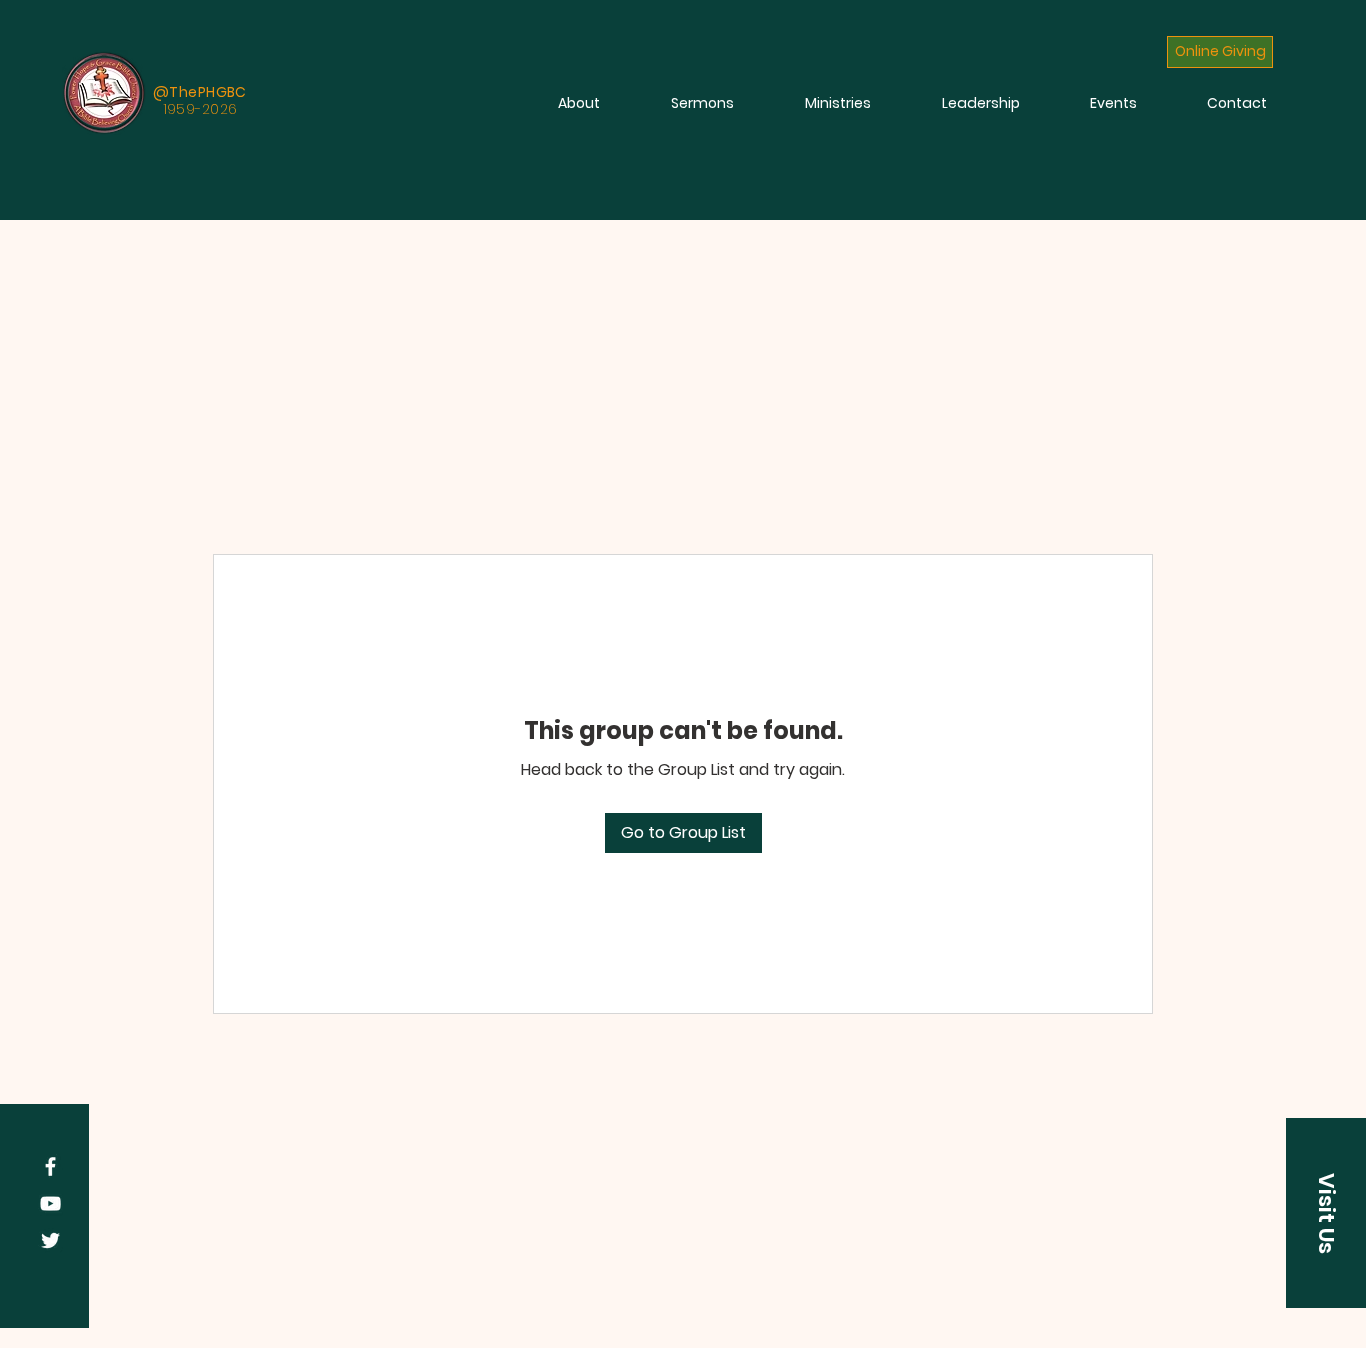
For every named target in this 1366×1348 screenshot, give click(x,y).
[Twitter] (50, 1240)
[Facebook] (50, 1166)
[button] (1326, 1213)
